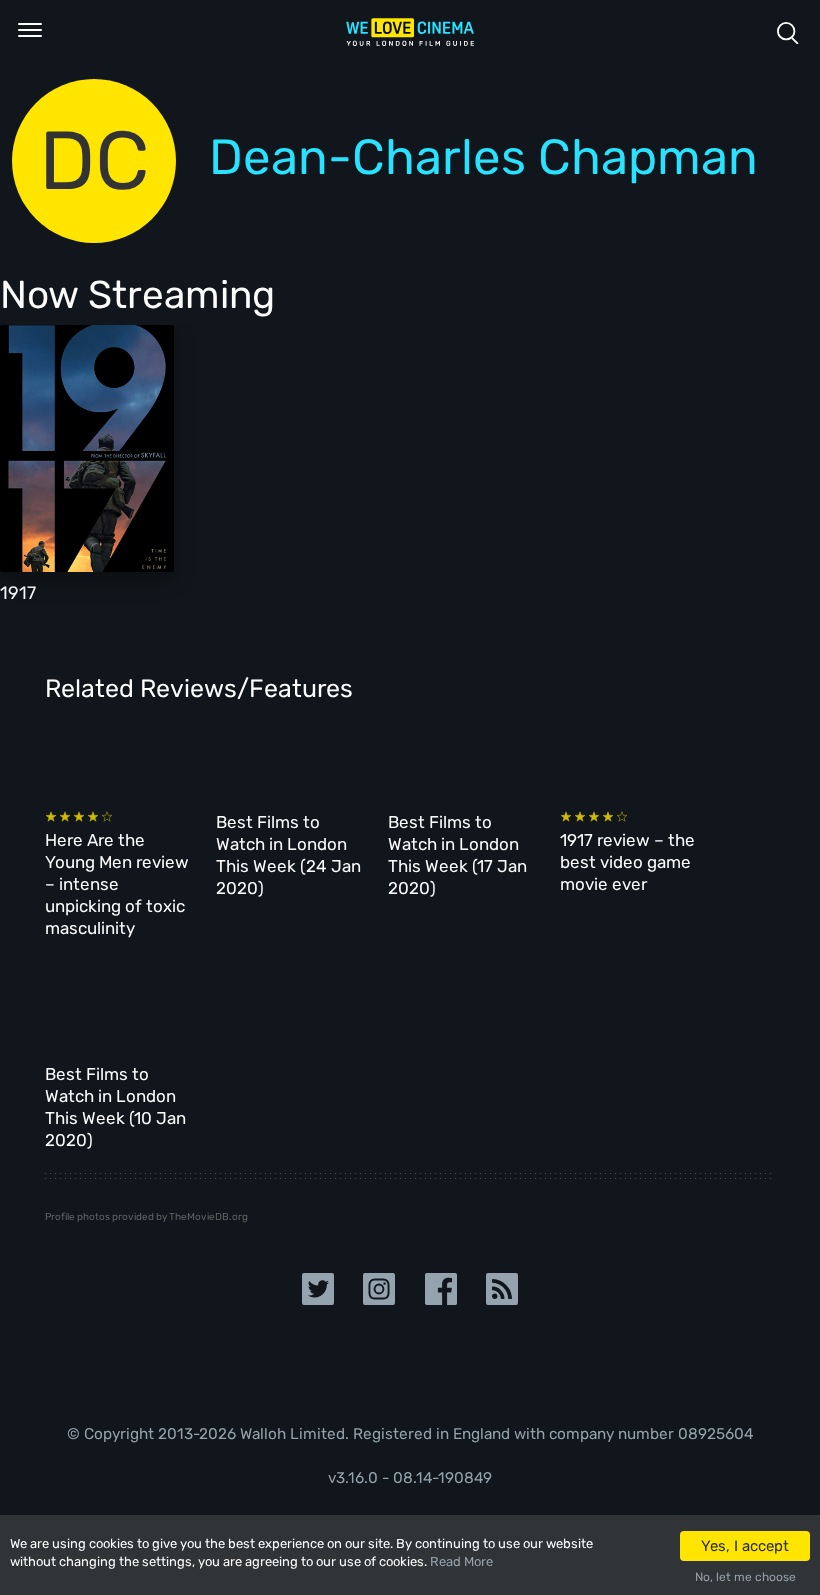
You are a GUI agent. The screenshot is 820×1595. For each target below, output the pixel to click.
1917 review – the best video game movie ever (627, 862)
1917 (18, 593)
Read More (461, 1561)
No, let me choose (745, 1577)
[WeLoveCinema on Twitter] (318, 1287)
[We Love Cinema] (410, 32)
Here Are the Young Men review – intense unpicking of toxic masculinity (117, 884)
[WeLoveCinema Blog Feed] (502, 1287)
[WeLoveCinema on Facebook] (441, 1287)
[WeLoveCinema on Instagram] (379, 1287)
